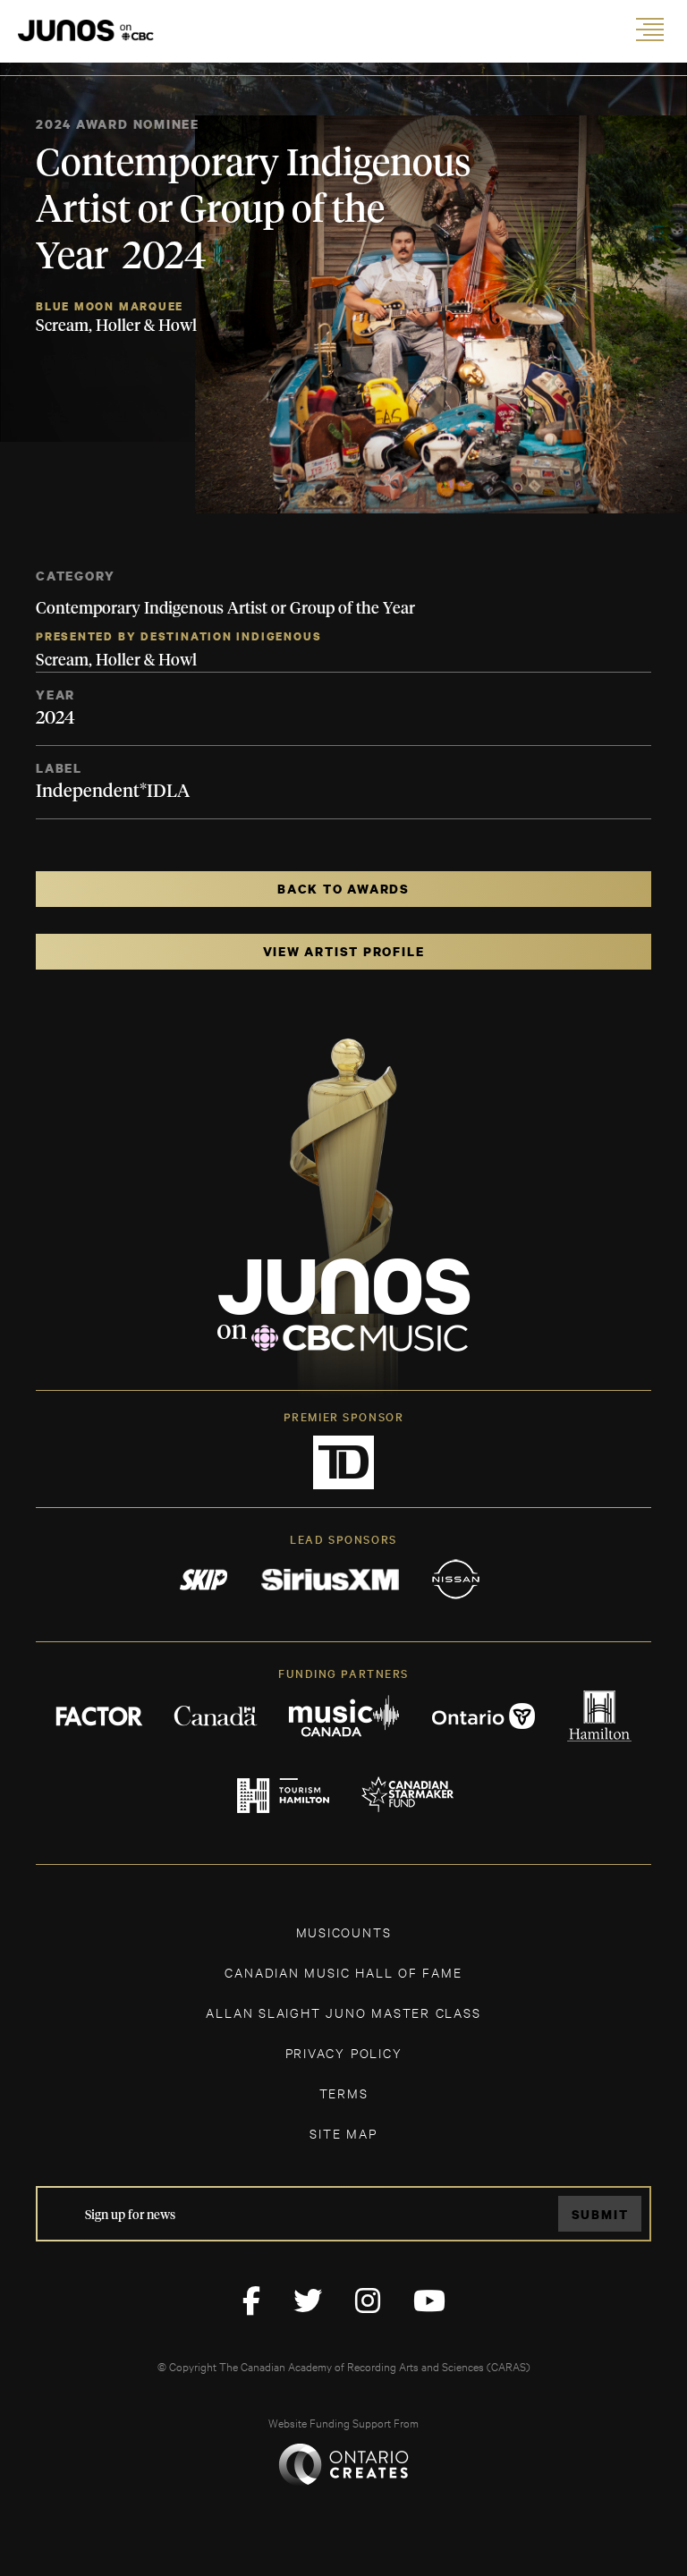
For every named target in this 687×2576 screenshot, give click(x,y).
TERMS (344, 2093)
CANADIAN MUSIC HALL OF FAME (343, 1972)
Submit (600, 2214)
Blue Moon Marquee (110, 306)
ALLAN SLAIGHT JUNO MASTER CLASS (343, 2012)
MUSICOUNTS (344, 1932)
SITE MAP (343, 2133)
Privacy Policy (344, 2052)
